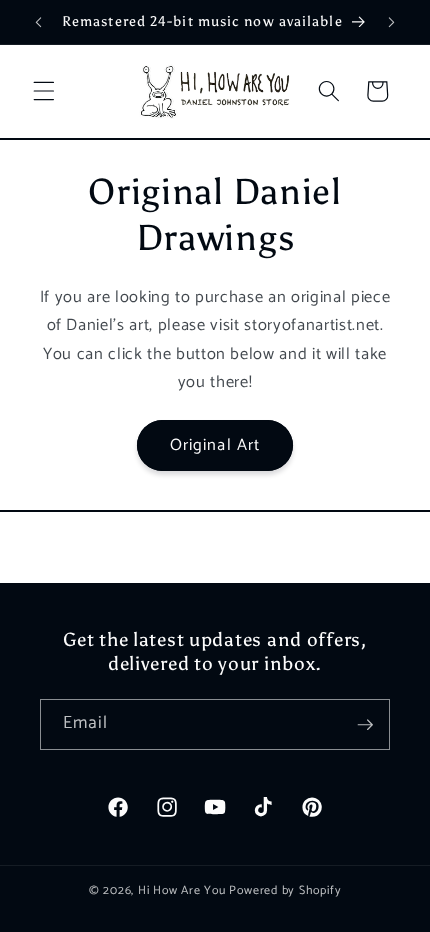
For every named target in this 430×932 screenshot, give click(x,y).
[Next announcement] (392, 22)
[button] (44, 91)
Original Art (215, 445)
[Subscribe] (365, 725)
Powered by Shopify (285, 891)
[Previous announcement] (39, 22)
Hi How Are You (182, 891)
